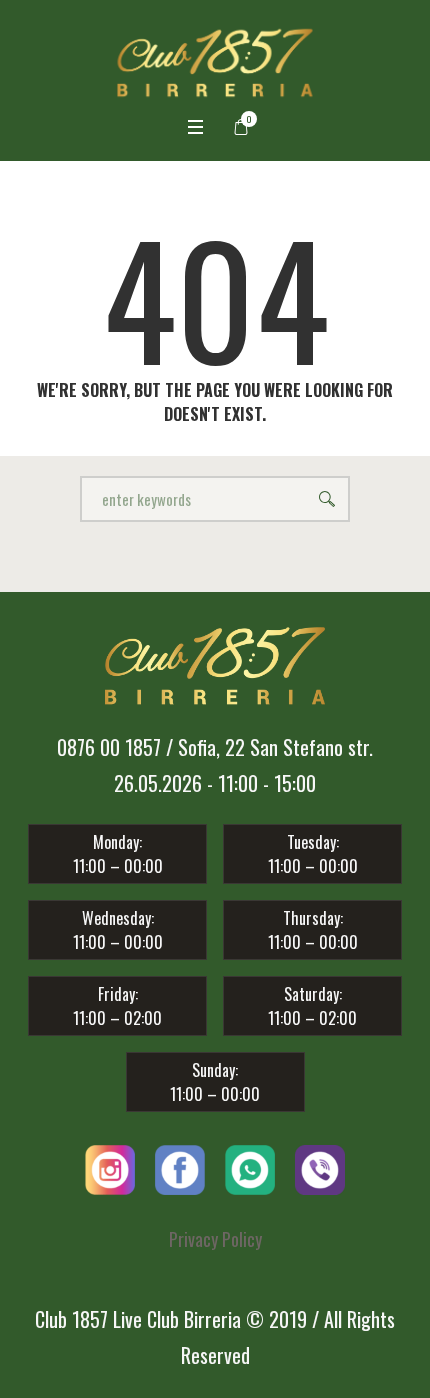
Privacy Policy (215, 1239)
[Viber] (320, 1166)
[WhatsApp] (250, 1166)
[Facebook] (180, 1166)
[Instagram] (110, 1166)
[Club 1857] (215, 62)
